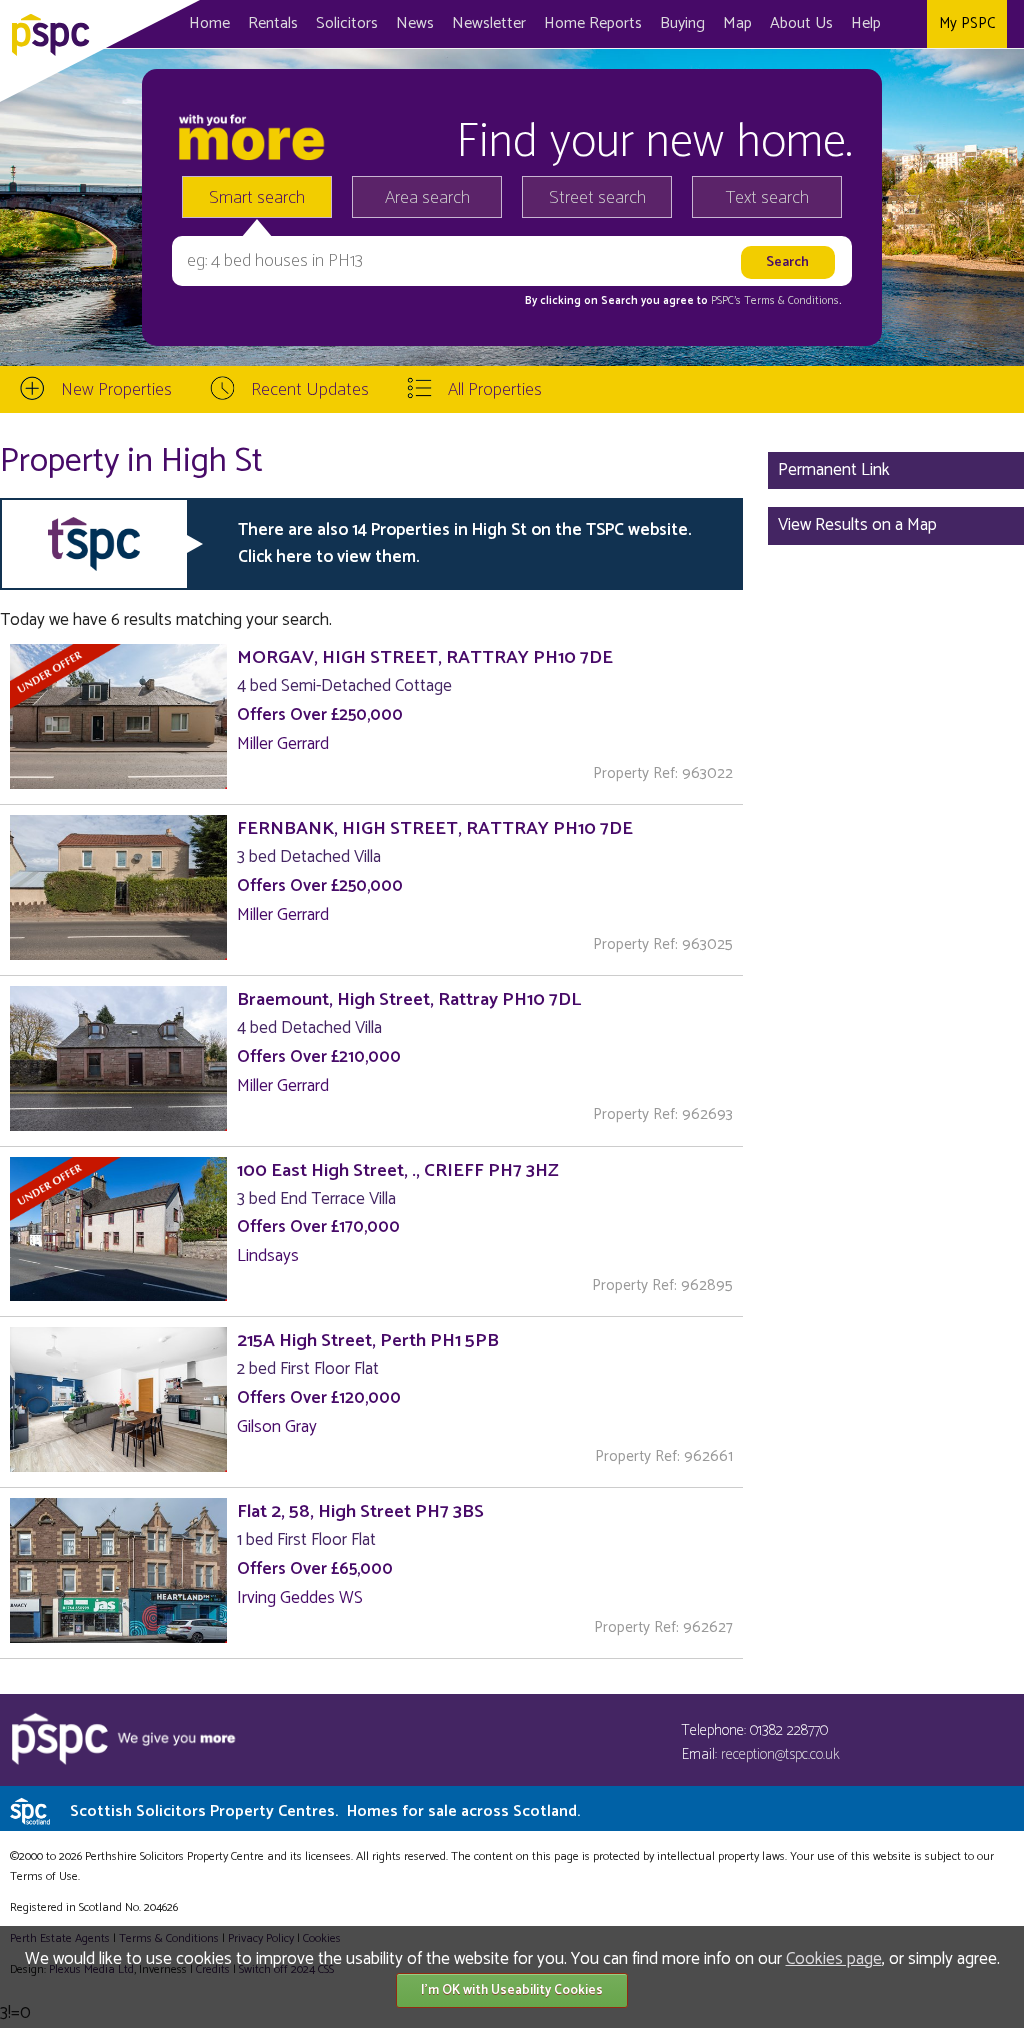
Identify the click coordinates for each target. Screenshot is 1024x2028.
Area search (427, 198)
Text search (767, 198)
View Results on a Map (857, 525)
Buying (682, 23)
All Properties (495, 390)
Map (737, 23)
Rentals (273, 23)
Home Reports (593, 23)
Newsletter (489, 23)
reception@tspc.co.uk (780, 1754)
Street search (597, 198)
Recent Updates (310, 390)
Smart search (257, 198)
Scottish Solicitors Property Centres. (325, 1811)
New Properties (116, 390)
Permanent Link (834, 470)
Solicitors (347, 23)
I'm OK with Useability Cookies (512, 1990)
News (415, 23)
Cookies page (834, 1959)
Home (209, 23)
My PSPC (967, 23)
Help (866, 23)
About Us (801, 23)
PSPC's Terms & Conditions (775, 301)
